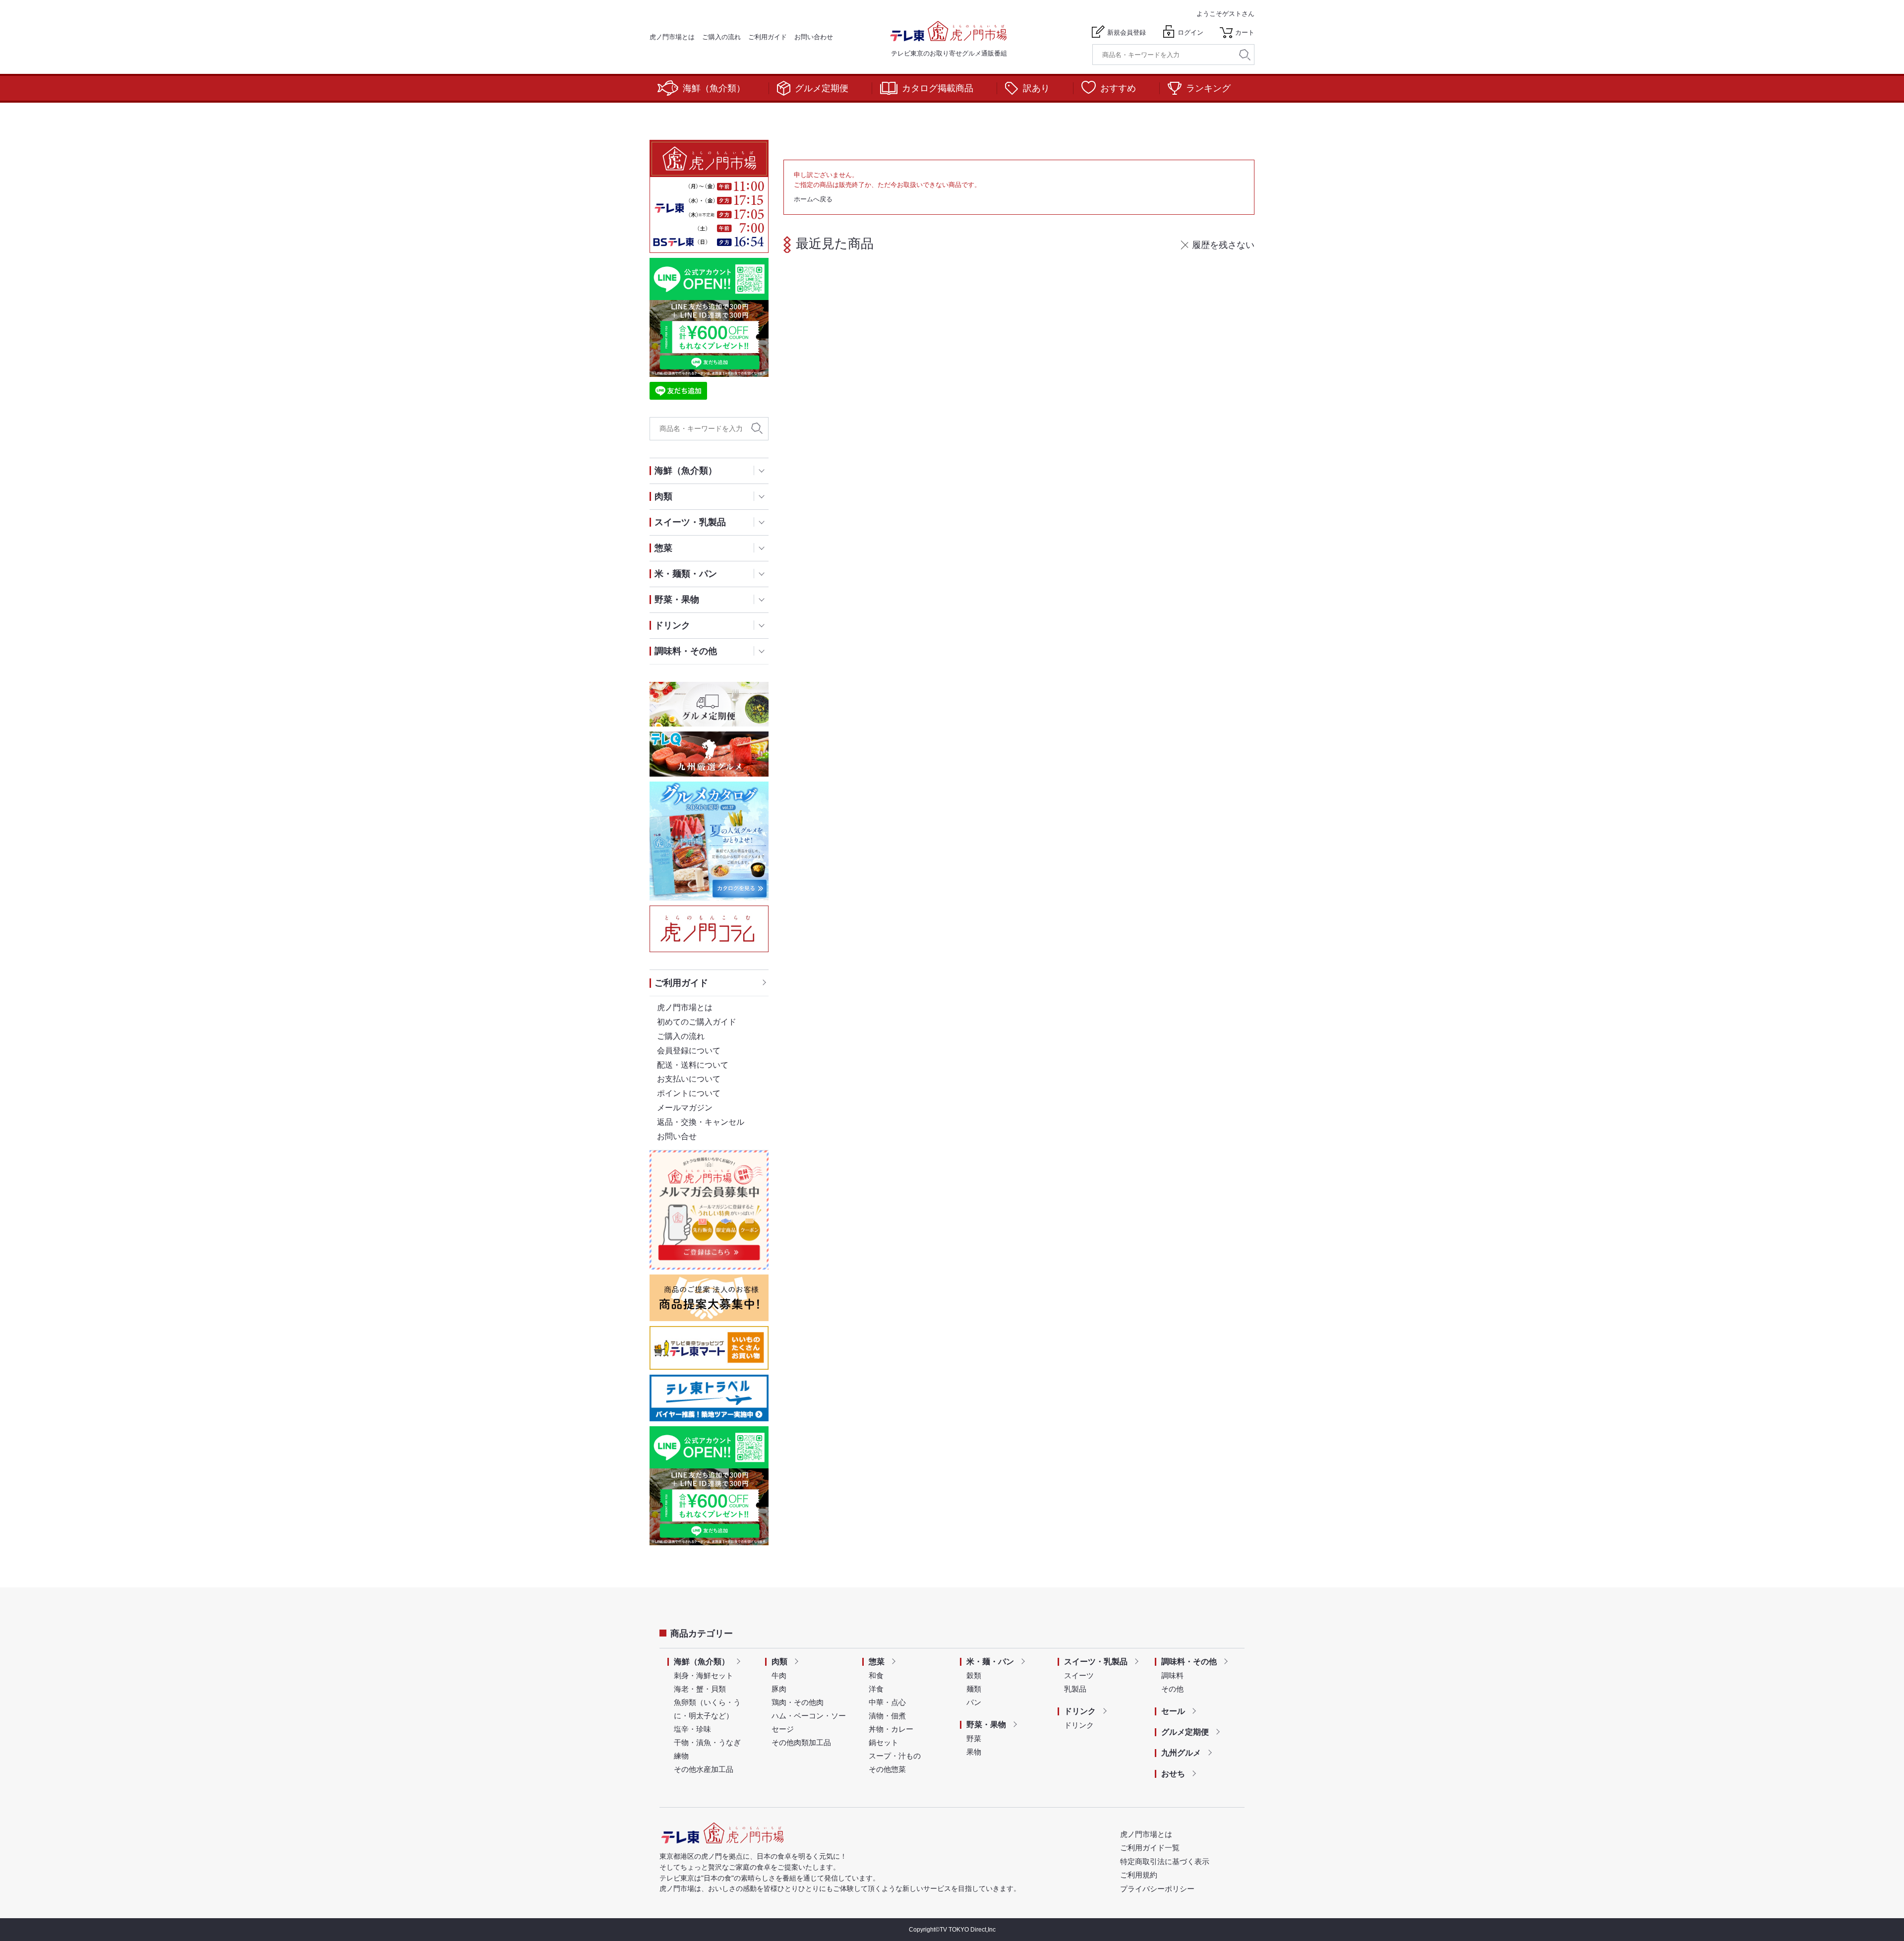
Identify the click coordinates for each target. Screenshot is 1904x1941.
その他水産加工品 (704, 1769)
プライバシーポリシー (1157, 1889)
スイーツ (1079, 1675)
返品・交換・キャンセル (701, 1122)
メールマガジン (685, 1108)
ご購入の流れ (721, 37)
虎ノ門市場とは (672, 37)
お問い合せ (677, 1136)
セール (1173, 1711)
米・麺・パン (990, 1662)
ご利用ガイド (768, 37)
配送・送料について (693, 1065)
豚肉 (779, 1689)
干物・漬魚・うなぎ (707, 1742)
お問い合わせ (814, 37)
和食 (876, 1675)
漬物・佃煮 (887, 1716)
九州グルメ (1181, 1753)
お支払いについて (689, 1079)
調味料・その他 (1189, 1662)
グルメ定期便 (822, 88)
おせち (1173, 1774)
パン (974, 1702)
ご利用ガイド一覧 (1150, 1848)
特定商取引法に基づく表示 (1165, 1861)
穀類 (974, 1675)
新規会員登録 (1127, 32)
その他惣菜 (887, 1769)
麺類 (974, 1689)
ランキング (1208, 88)
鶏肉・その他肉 (798, 1702)
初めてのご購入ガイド (697, 1022)
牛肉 (779, 1675)
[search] (1245, 55)
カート (1245, 32)
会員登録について (689, 1051)
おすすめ (1118, 88)
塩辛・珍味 (692, 1729)
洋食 (876, 1689)
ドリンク (1080, 1711)
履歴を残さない (1223, 245)
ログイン (1190, 32)
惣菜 (877, 1662)
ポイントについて (689, 1093)
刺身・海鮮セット (704, 1675)
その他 (1172, 1689)
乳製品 (1075, 1689)
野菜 (974, 1738)
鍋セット (884, 1742)
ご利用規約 (1139, 1875)
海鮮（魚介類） (714, 88)
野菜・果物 (986, 1725)
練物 (681, 1756)
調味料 (1172, 1675)
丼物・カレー (891, 1729)
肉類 (779, 1662)
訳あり (1036, 88)
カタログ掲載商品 (938, 88)
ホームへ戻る (813, 199)
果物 (974, 1752)
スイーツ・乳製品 (1096, 1662)
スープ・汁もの (895, 1756)
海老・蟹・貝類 (700, 1689)
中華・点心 (887, 1702)
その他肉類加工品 (801, 1742)
